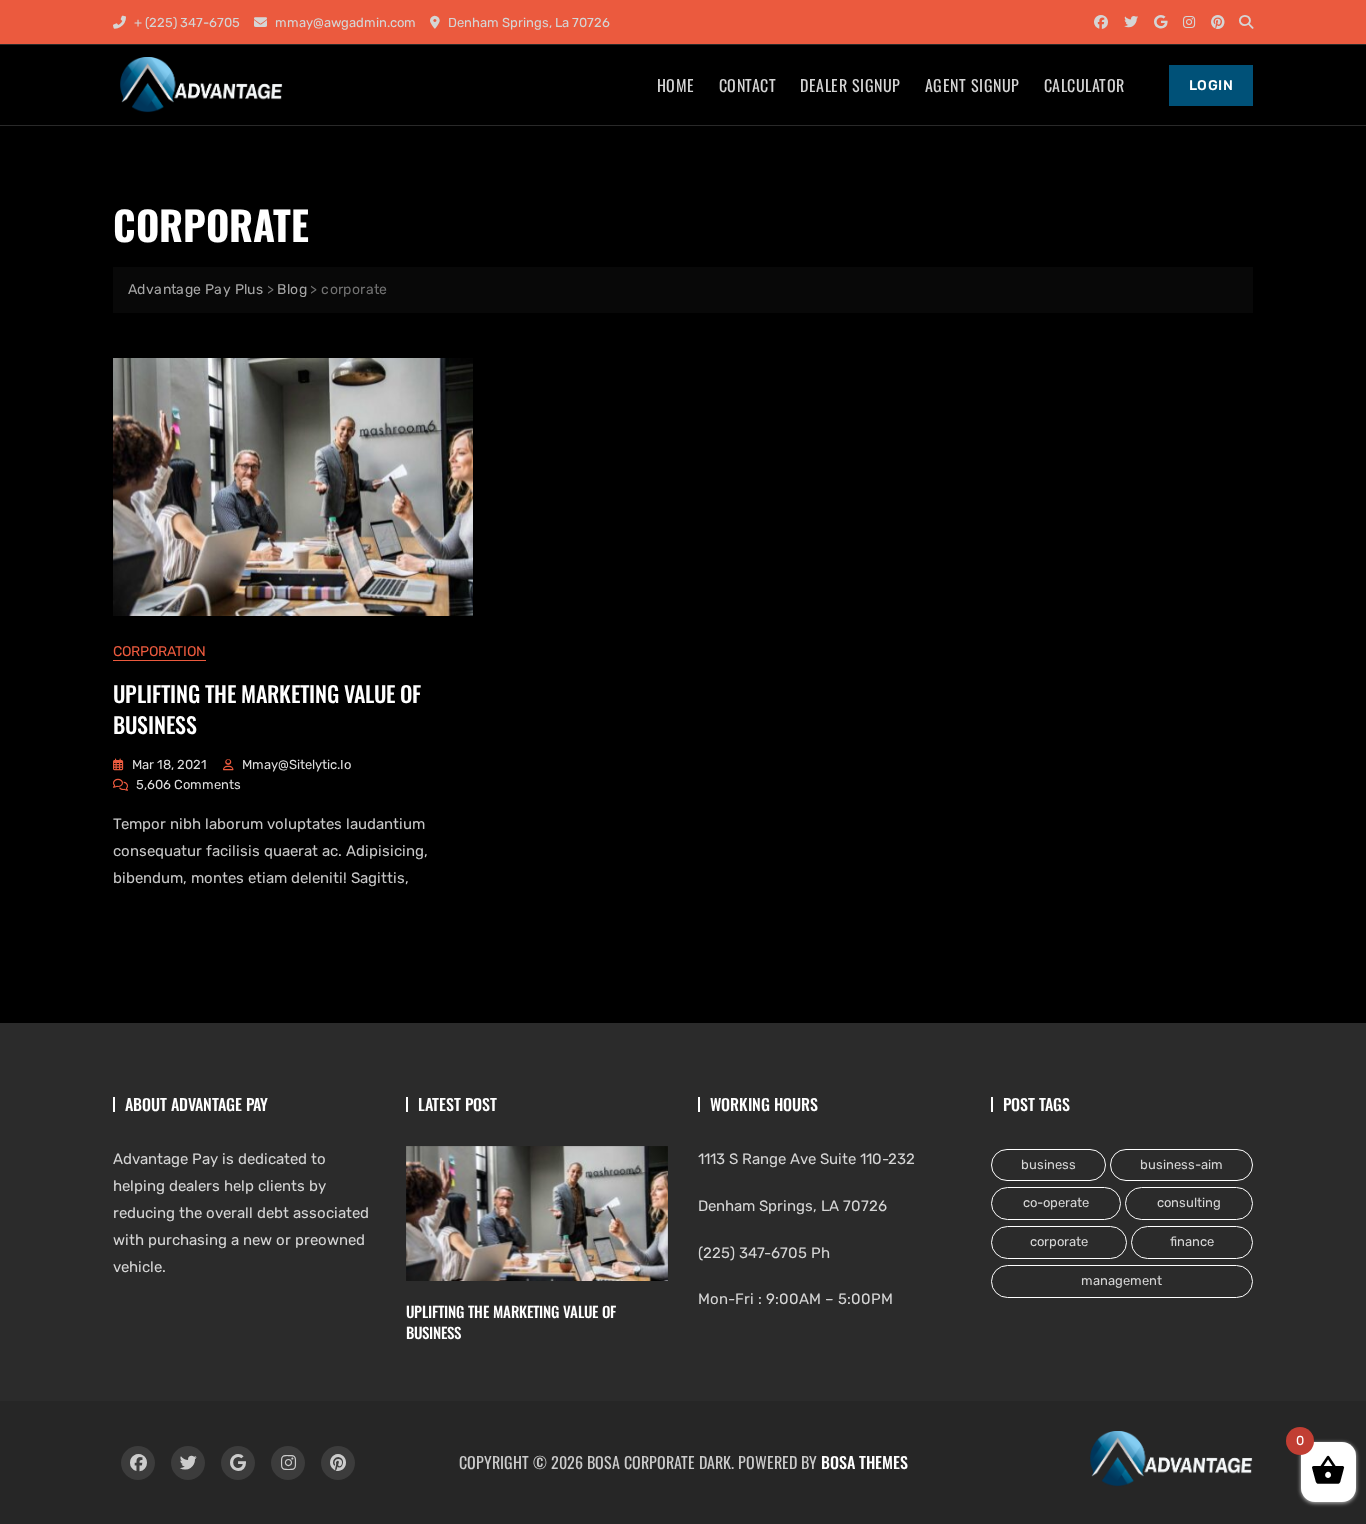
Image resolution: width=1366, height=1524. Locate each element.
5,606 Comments (188, 786)
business (1048, 1164)
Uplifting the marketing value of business (267, 708)
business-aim (1181, 1164)
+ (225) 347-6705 (185, 22)
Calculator (1084, 85)
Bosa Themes (864, 1462)
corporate (1059, 1241)
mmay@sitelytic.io (296, 764)
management (1121, 1280)
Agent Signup (972, 85)
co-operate (1056, 1202)
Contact (748, 85)
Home (676, 85)
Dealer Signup (850, 85)
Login (1211, 85)
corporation (159, 651)
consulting (1189, 1202)
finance (1192, 1241)
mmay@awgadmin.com (344, 22)
